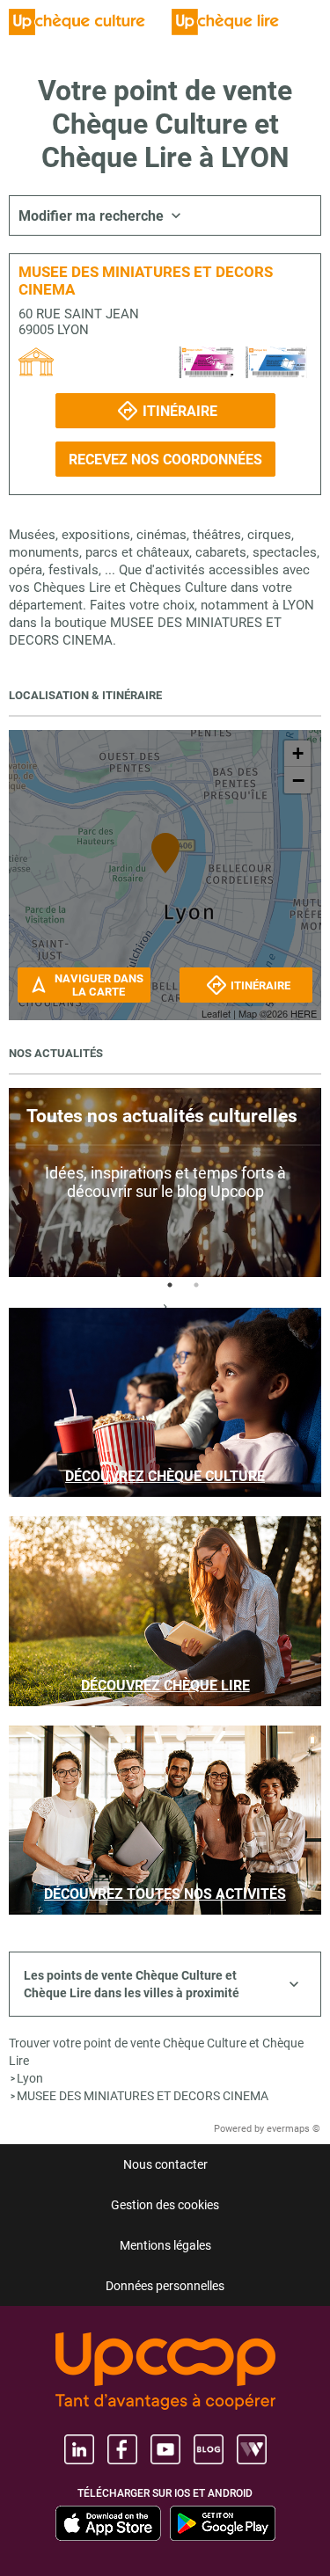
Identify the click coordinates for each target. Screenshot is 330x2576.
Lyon (30, 2078)
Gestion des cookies (165, 2205)
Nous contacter (165, 2164)
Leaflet (216, 1013)
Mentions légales (165, 2245)
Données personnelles (165, 2286)
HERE (304, 1013)
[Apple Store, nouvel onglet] (108, 2523)
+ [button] (298, 753)
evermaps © (293, 2129)
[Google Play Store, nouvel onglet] (223, 2523)
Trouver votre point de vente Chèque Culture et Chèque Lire (156, 2052)
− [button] (298, 780)
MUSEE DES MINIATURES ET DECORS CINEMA (143, 2096)
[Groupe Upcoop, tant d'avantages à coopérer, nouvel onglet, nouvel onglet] (165, 2372)
